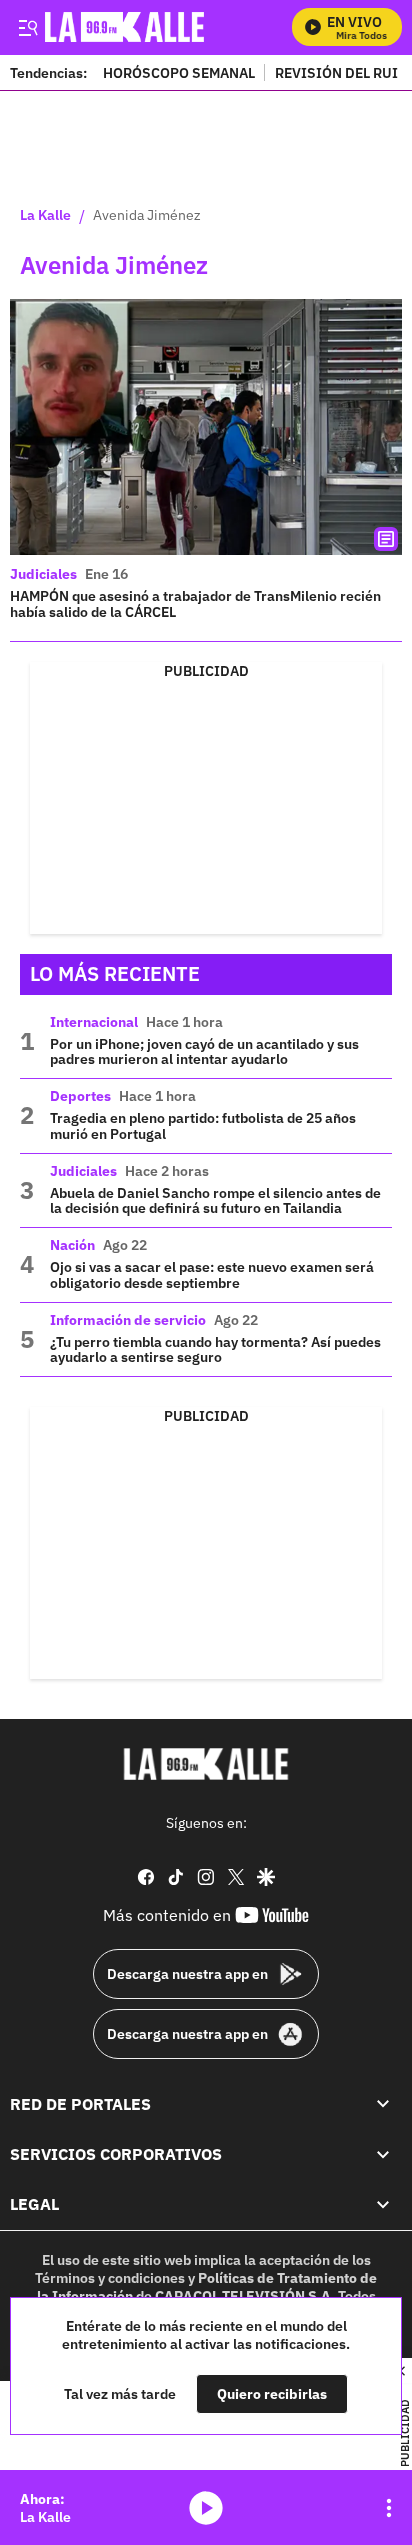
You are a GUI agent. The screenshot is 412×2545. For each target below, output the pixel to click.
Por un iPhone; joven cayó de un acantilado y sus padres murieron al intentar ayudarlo (204, 1052)
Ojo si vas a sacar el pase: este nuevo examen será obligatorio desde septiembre (212, 1275)
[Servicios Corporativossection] (383, 2154)
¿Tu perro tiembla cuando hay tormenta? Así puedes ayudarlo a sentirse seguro (215, 1350)
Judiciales (43, 574)
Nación (72, 1245)
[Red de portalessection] (383, 2104)
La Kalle (45, 216)
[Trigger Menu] (27, 27)
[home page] (206, 1764)
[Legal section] (383, 2204)
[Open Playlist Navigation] (389, 2508)
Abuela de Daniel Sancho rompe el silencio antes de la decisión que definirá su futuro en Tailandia (215, 1201)
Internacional (94, 1022)
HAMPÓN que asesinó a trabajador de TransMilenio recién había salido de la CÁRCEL (195, 604)
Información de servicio (128, 1320)
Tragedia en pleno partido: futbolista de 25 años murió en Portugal (203, 1126)
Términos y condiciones (110, 2278)
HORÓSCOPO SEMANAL (179, 72)
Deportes (80, 1096)
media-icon (206, 2508)
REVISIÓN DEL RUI (336, 72)
